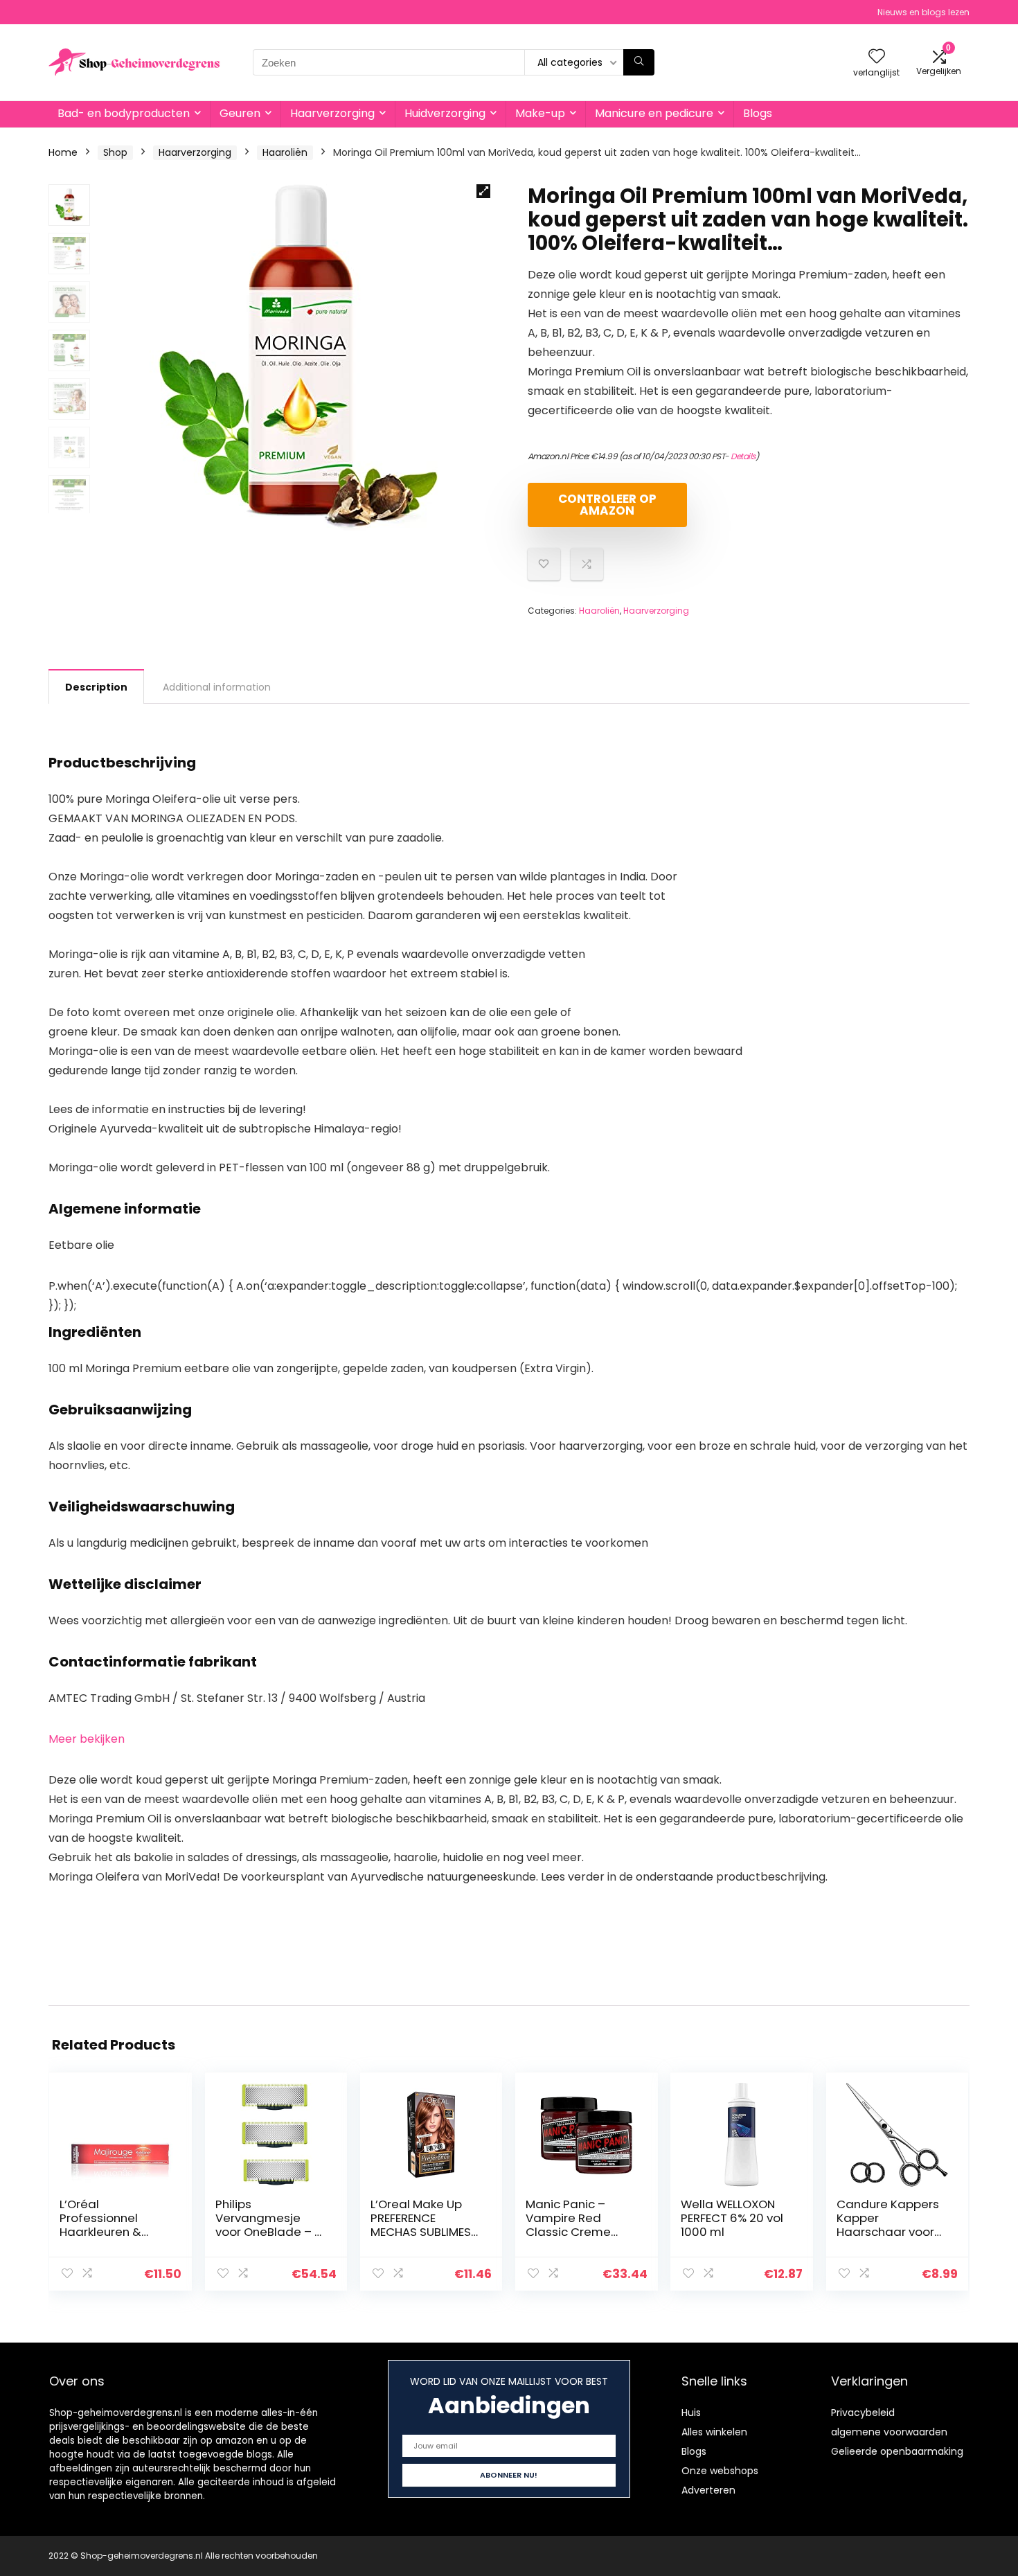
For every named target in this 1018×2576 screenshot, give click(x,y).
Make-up (540, 113)
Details (743, 456)
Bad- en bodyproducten (124, 113)
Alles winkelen (714, 2432)
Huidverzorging (445, 113)
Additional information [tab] (217, 687)
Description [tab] (96, 687)
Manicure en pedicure (654, 113)
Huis (691, 2413)
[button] (483, 191)
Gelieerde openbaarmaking (897, 2451)
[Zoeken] (639, 62)
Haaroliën (285, 152)
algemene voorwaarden (889, 2432)
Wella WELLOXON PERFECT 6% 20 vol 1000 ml (732, 2218)
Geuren (240, 113)
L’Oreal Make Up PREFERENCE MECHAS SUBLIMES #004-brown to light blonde (421, 2232)
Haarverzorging (332, 113)
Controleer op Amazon (607, 505)
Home (63, 152)
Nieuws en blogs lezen (923, 12)
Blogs (758, 113)
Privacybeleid (863, 2413)
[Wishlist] (877, 57)
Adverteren (708, 2490)
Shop (115, 152)
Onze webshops (720, 2471)
